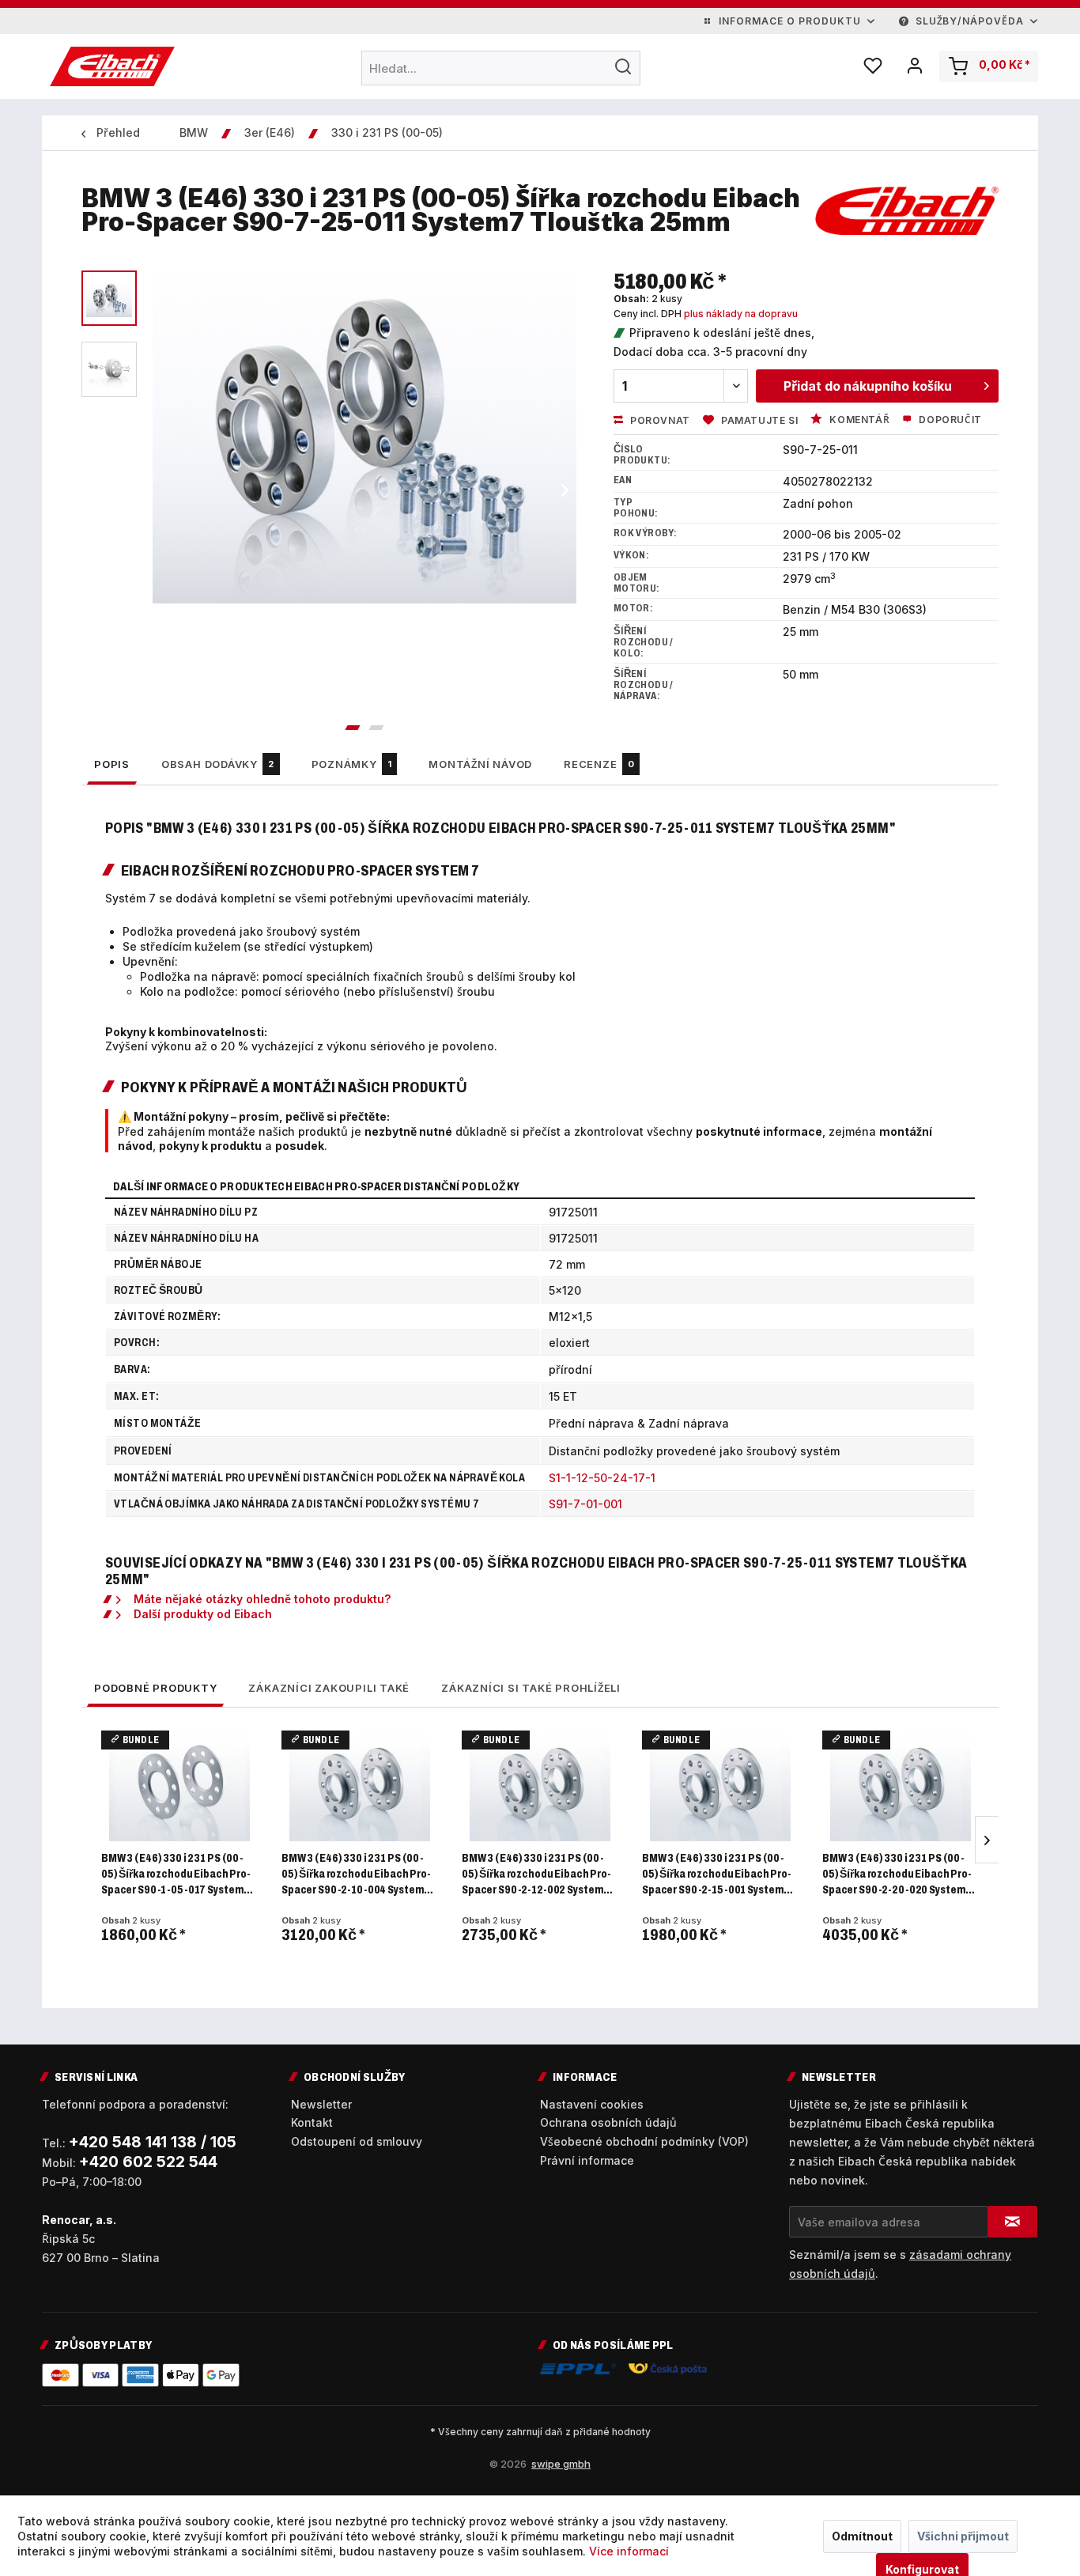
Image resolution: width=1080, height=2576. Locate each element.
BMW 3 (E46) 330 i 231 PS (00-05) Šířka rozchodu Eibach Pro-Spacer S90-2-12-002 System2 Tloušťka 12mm (536, 1875)
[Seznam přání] (873, 66)
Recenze (599, 764)
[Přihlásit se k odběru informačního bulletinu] (1012, 2222)
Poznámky (352, 764)
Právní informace (587, 2160)
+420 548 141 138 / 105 (153, 2142)
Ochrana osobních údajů (608, 2122)
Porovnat (658, 420)
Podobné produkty (155, 1688)
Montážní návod (480, 764)
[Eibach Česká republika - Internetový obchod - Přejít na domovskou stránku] (112, 66)
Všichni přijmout (963, 2536)
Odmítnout (862, 2536)
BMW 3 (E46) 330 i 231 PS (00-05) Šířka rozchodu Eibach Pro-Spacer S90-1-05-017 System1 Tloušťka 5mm (176, 1875)
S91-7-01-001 (585, 1504)
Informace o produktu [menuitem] (789, 21)
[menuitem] (501, 68)
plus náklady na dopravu (741, 314)
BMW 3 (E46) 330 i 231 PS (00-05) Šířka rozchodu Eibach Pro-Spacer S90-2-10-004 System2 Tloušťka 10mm (356, 1875)
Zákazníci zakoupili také (329, 1688)
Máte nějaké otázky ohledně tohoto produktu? (262, 1599)
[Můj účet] (915, 66)
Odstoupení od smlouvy (357, 2141)
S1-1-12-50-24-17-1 (602, 1478)
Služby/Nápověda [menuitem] (970, 21)
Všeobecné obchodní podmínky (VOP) (644, 2141)
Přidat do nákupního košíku (868, 386)
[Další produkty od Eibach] (907, 214)
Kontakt (312, 2122)
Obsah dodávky (218, 764)
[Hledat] (623, 66)
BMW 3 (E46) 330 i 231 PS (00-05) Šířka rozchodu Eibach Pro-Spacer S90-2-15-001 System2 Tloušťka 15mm (716, 1875)
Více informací (629, 2551)
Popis (112, 764)
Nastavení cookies (592, 2104)
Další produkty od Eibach (203, 1614)
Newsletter (321, 2104)
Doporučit (949, 420)
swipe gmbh (561, 2464)
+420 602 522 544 (148, 2162)
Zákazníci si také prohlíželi (531, 1688)
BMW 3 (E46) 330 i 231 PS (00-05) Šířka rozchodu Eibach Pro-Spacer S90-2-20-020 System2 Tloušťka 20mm (897, 1875)
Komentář (858, 420)
